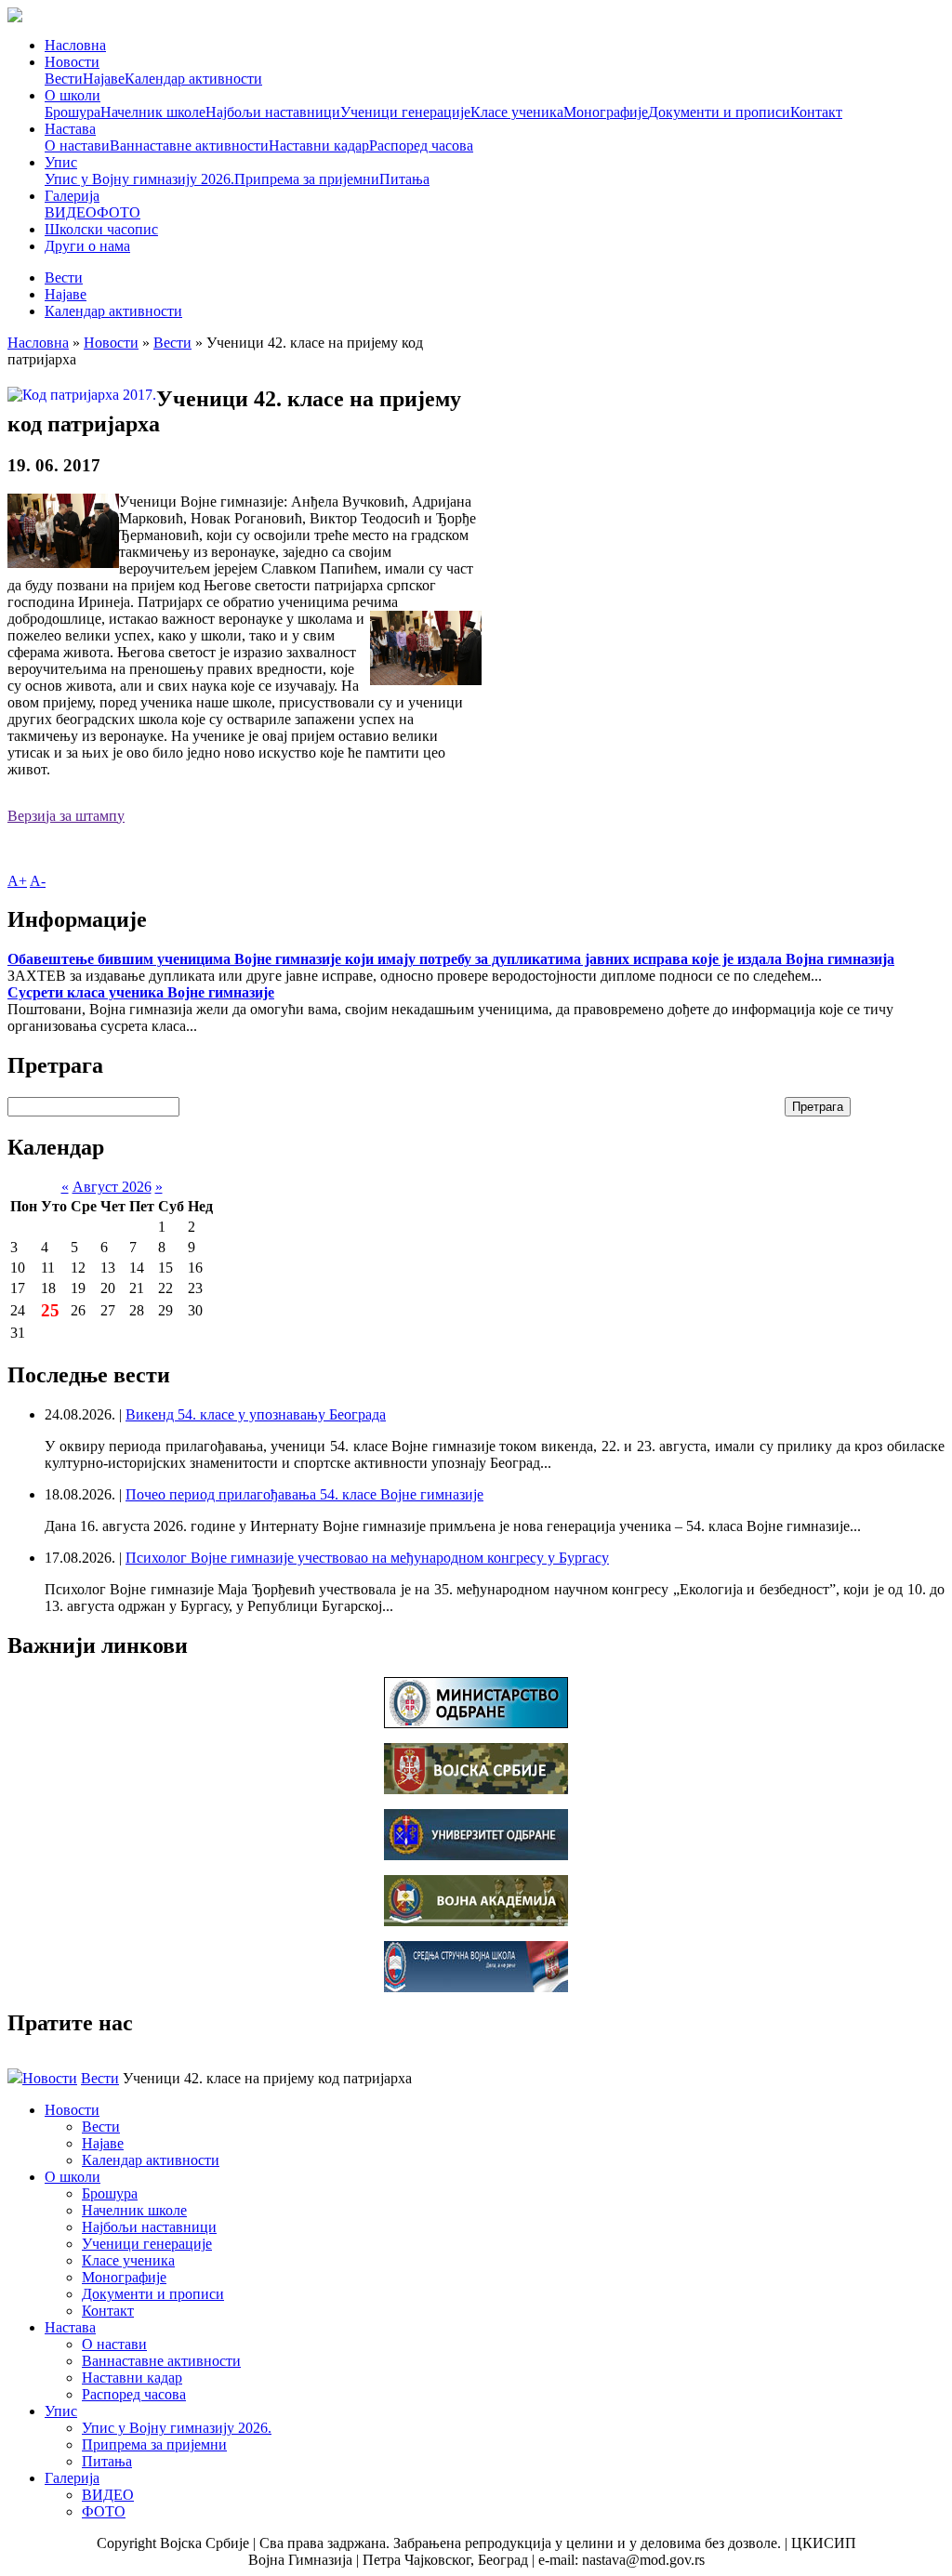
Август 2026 (112, 1187)
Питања (404, 179)
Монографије (606, 112)
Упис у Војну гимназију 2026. (139, 179)
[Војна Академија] (476, 1921)
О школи (73, 95)
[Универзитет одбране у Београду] (476, 1855)
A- (38, 881)
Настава (70, 129)
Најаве (104, 79)
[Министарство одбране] (476, 1723)
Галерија (72, 196)
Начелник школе (153, 112)
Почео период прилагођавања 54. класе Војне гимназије (304, 1494)
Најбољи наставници (273, 112)
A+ (17, 881)
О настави (77, 145)
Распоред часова (421, 145)
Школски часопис (101, 229)
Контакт (816, 112)
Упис (61, 162)
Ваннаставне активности (189, 145)
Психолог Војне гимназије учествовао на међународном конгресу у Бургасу (367, 1558)
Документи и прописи (719, 112)
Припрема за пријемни (307, 179)
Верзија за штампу (66, 816)
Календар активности (193, 79)
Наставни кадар (319, 145)
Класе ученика (517, 112)
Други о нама (87, 246)
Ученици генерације (405, 112)
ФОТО (119, 212)
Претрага (818, 1107)
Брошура (73, 112)
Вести (64, 79)
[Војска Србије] (476, 1789)
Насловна (75, 45)
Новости (72, 62)
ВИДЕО (71, 212)
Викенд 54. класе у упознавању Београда (256, 1414)
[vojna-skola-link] (476, 1987)
